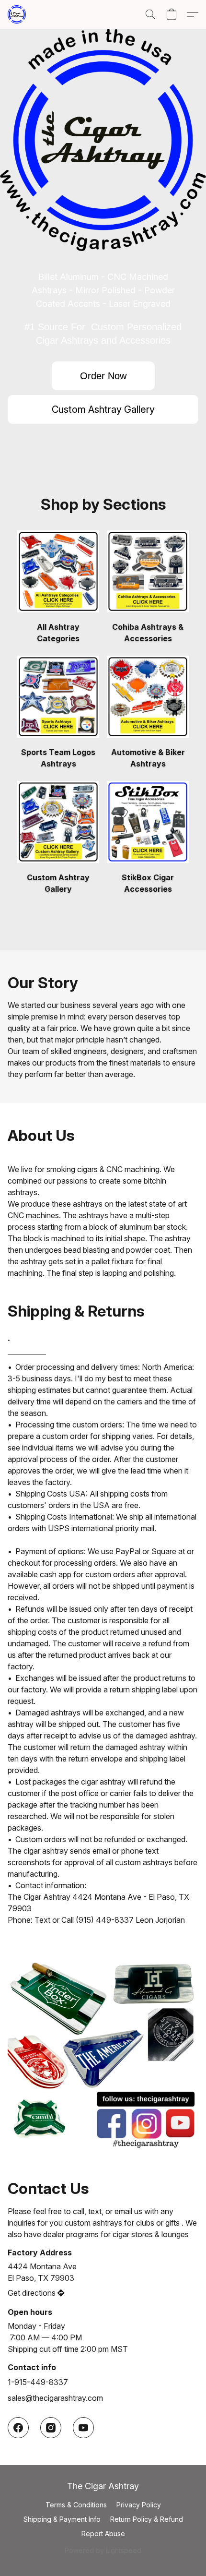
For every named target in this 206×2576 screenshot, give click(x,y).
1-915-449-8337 (38, 2382)
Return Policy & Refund (147, 2519)
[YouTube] (83, 2428)
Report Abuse (103, 2534)
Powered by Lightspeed (103, 2550)
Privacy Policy (139, 2505)
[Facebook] (18, 2428)
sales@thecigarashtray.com (55, 2398)
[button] (17, 14)
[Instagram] (51, 2428)
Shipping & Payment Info (62, 2519)
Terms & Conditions (76, 2505)
